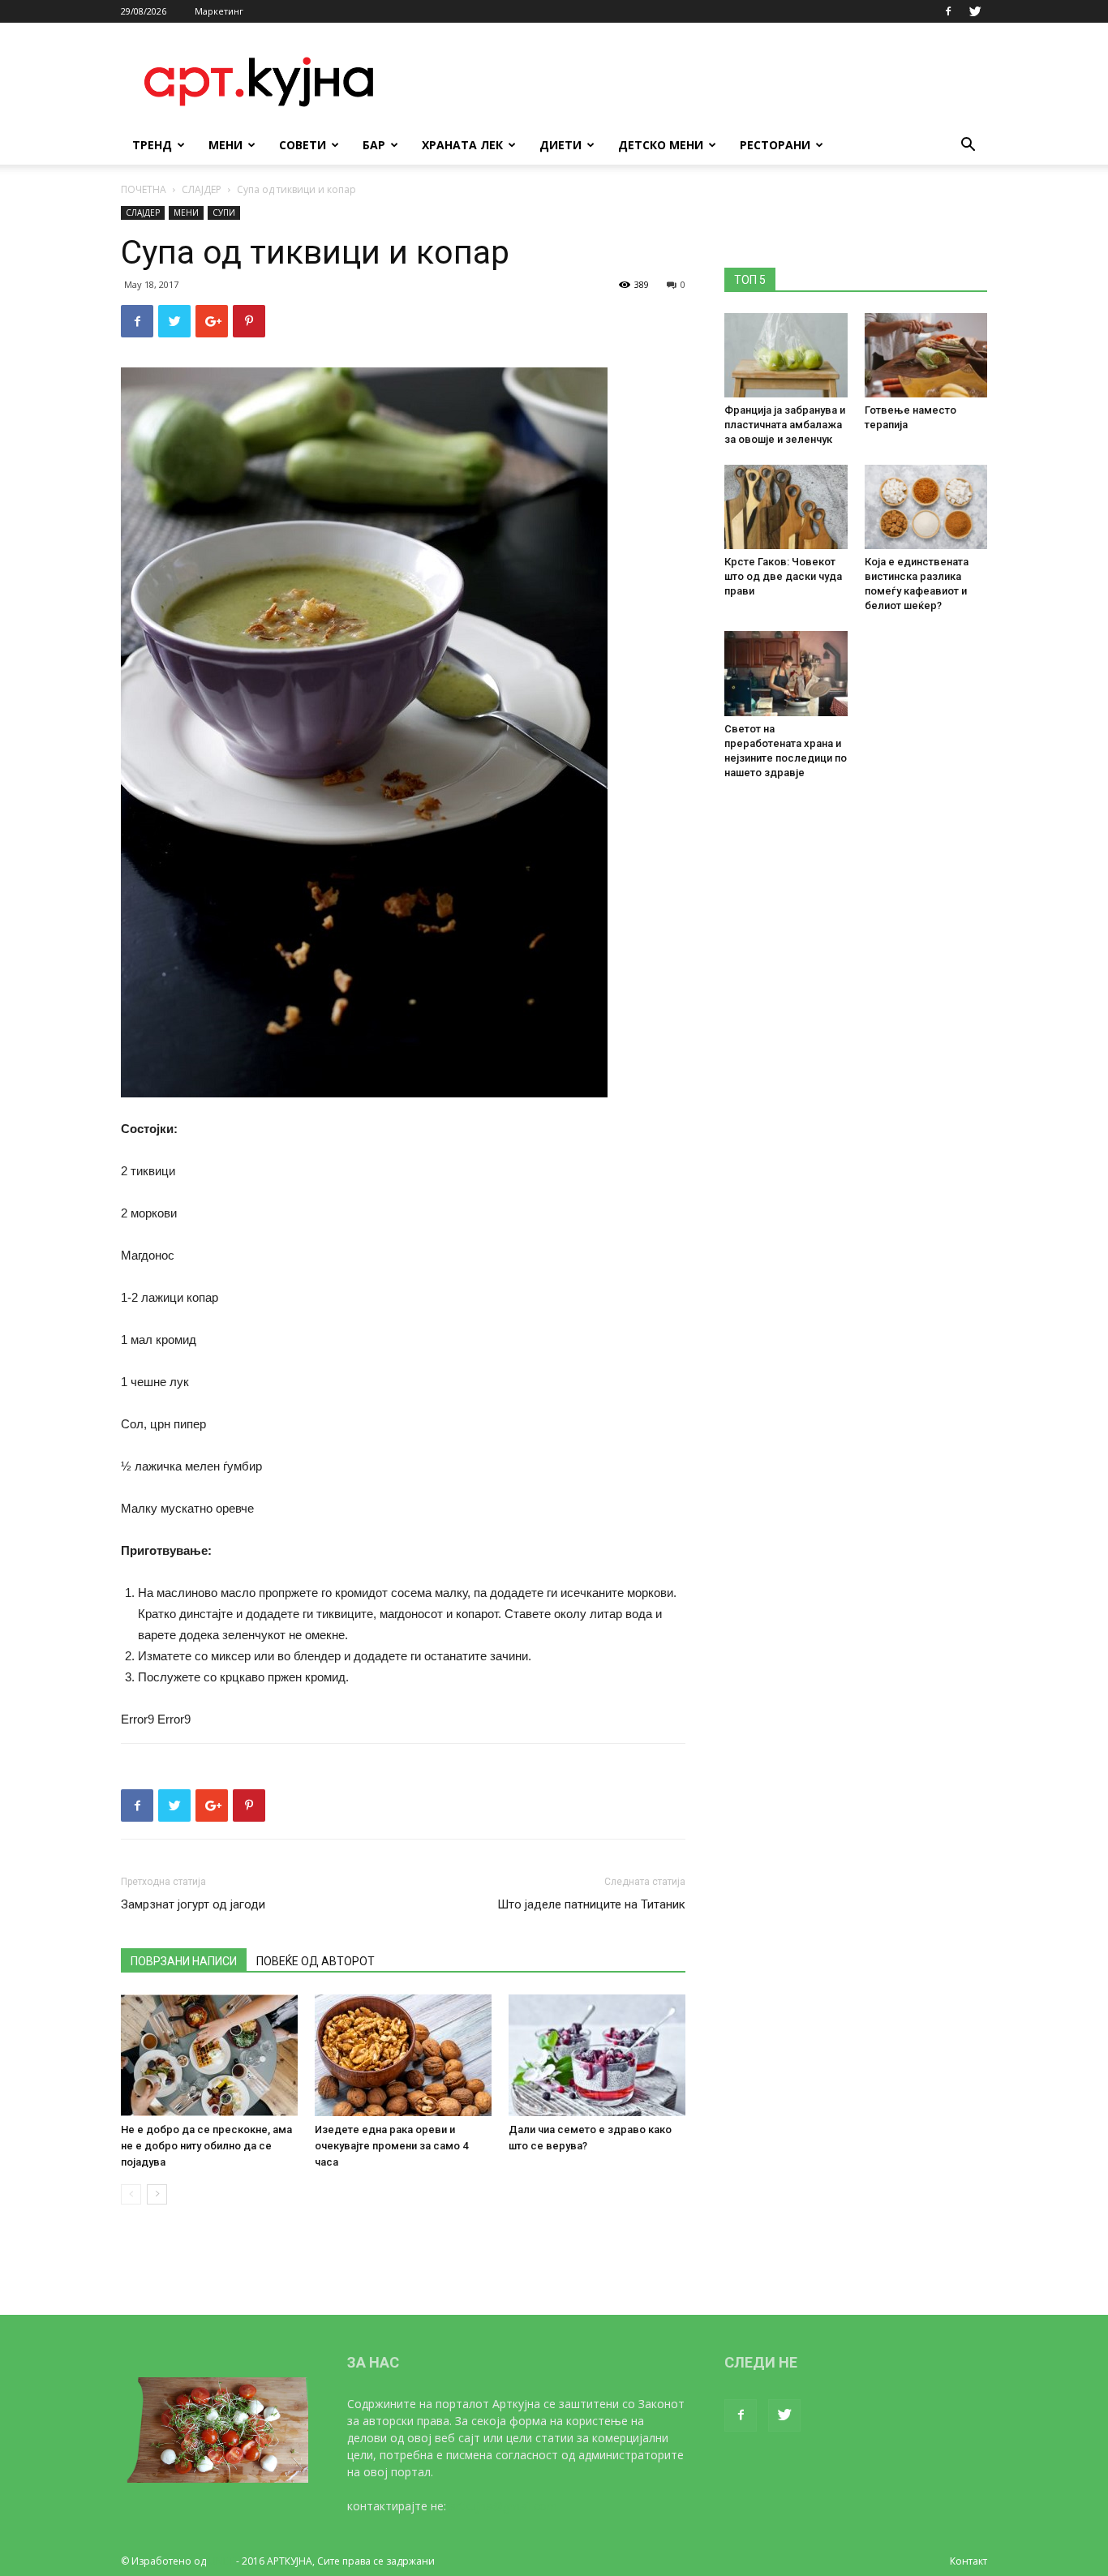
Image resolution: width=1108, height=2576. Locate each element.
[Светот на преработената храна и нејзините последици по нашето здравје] (786, 673)
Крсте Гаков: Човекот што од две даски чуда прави (783, 576)
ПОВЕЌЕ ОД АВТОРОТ (316, 1961)
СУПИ (224, 213)
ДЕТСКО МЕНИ (661, 145)
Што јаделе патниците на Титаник (591, 1904)
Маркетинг (219, 11)
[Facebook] (948, 11)
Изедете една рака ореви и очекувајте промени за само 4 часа (391, 2146)
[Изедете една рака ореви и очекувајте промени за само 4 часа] (403, 2055)
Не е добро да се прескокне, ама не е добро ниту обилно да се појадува (206, 2146)
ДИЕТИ (560, 145)
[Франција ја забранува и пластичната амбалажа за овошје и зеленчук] (786, 355)
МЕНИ (225, 145)
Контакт (968, 2561)
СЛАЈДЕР (202, 189)
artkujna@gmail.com (503, 2506)
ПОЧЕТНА (144, 189)
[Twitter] (975, 11)
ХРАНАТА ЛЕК (462, 145)
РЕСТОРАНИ (775, 145)
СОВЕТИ (303, 145)
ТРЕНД (152, 145)
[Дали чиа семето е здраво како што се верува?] (597, 2055)
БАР (374, 145)
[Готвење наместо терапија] (926, 355)
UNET (221, 2561)
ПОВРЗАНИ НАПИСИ (184, 1961)
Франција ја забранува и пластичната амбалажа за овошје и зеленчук (785, 425)
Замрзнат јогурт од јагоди (193, 1904)
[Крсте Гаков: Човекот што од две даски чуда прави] (786, 507)
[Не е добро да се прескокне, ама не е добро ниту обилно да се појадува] (209, 2055)
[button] (968, 146)
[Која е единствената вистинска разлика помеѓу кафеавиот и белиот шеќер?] (926, 507)
